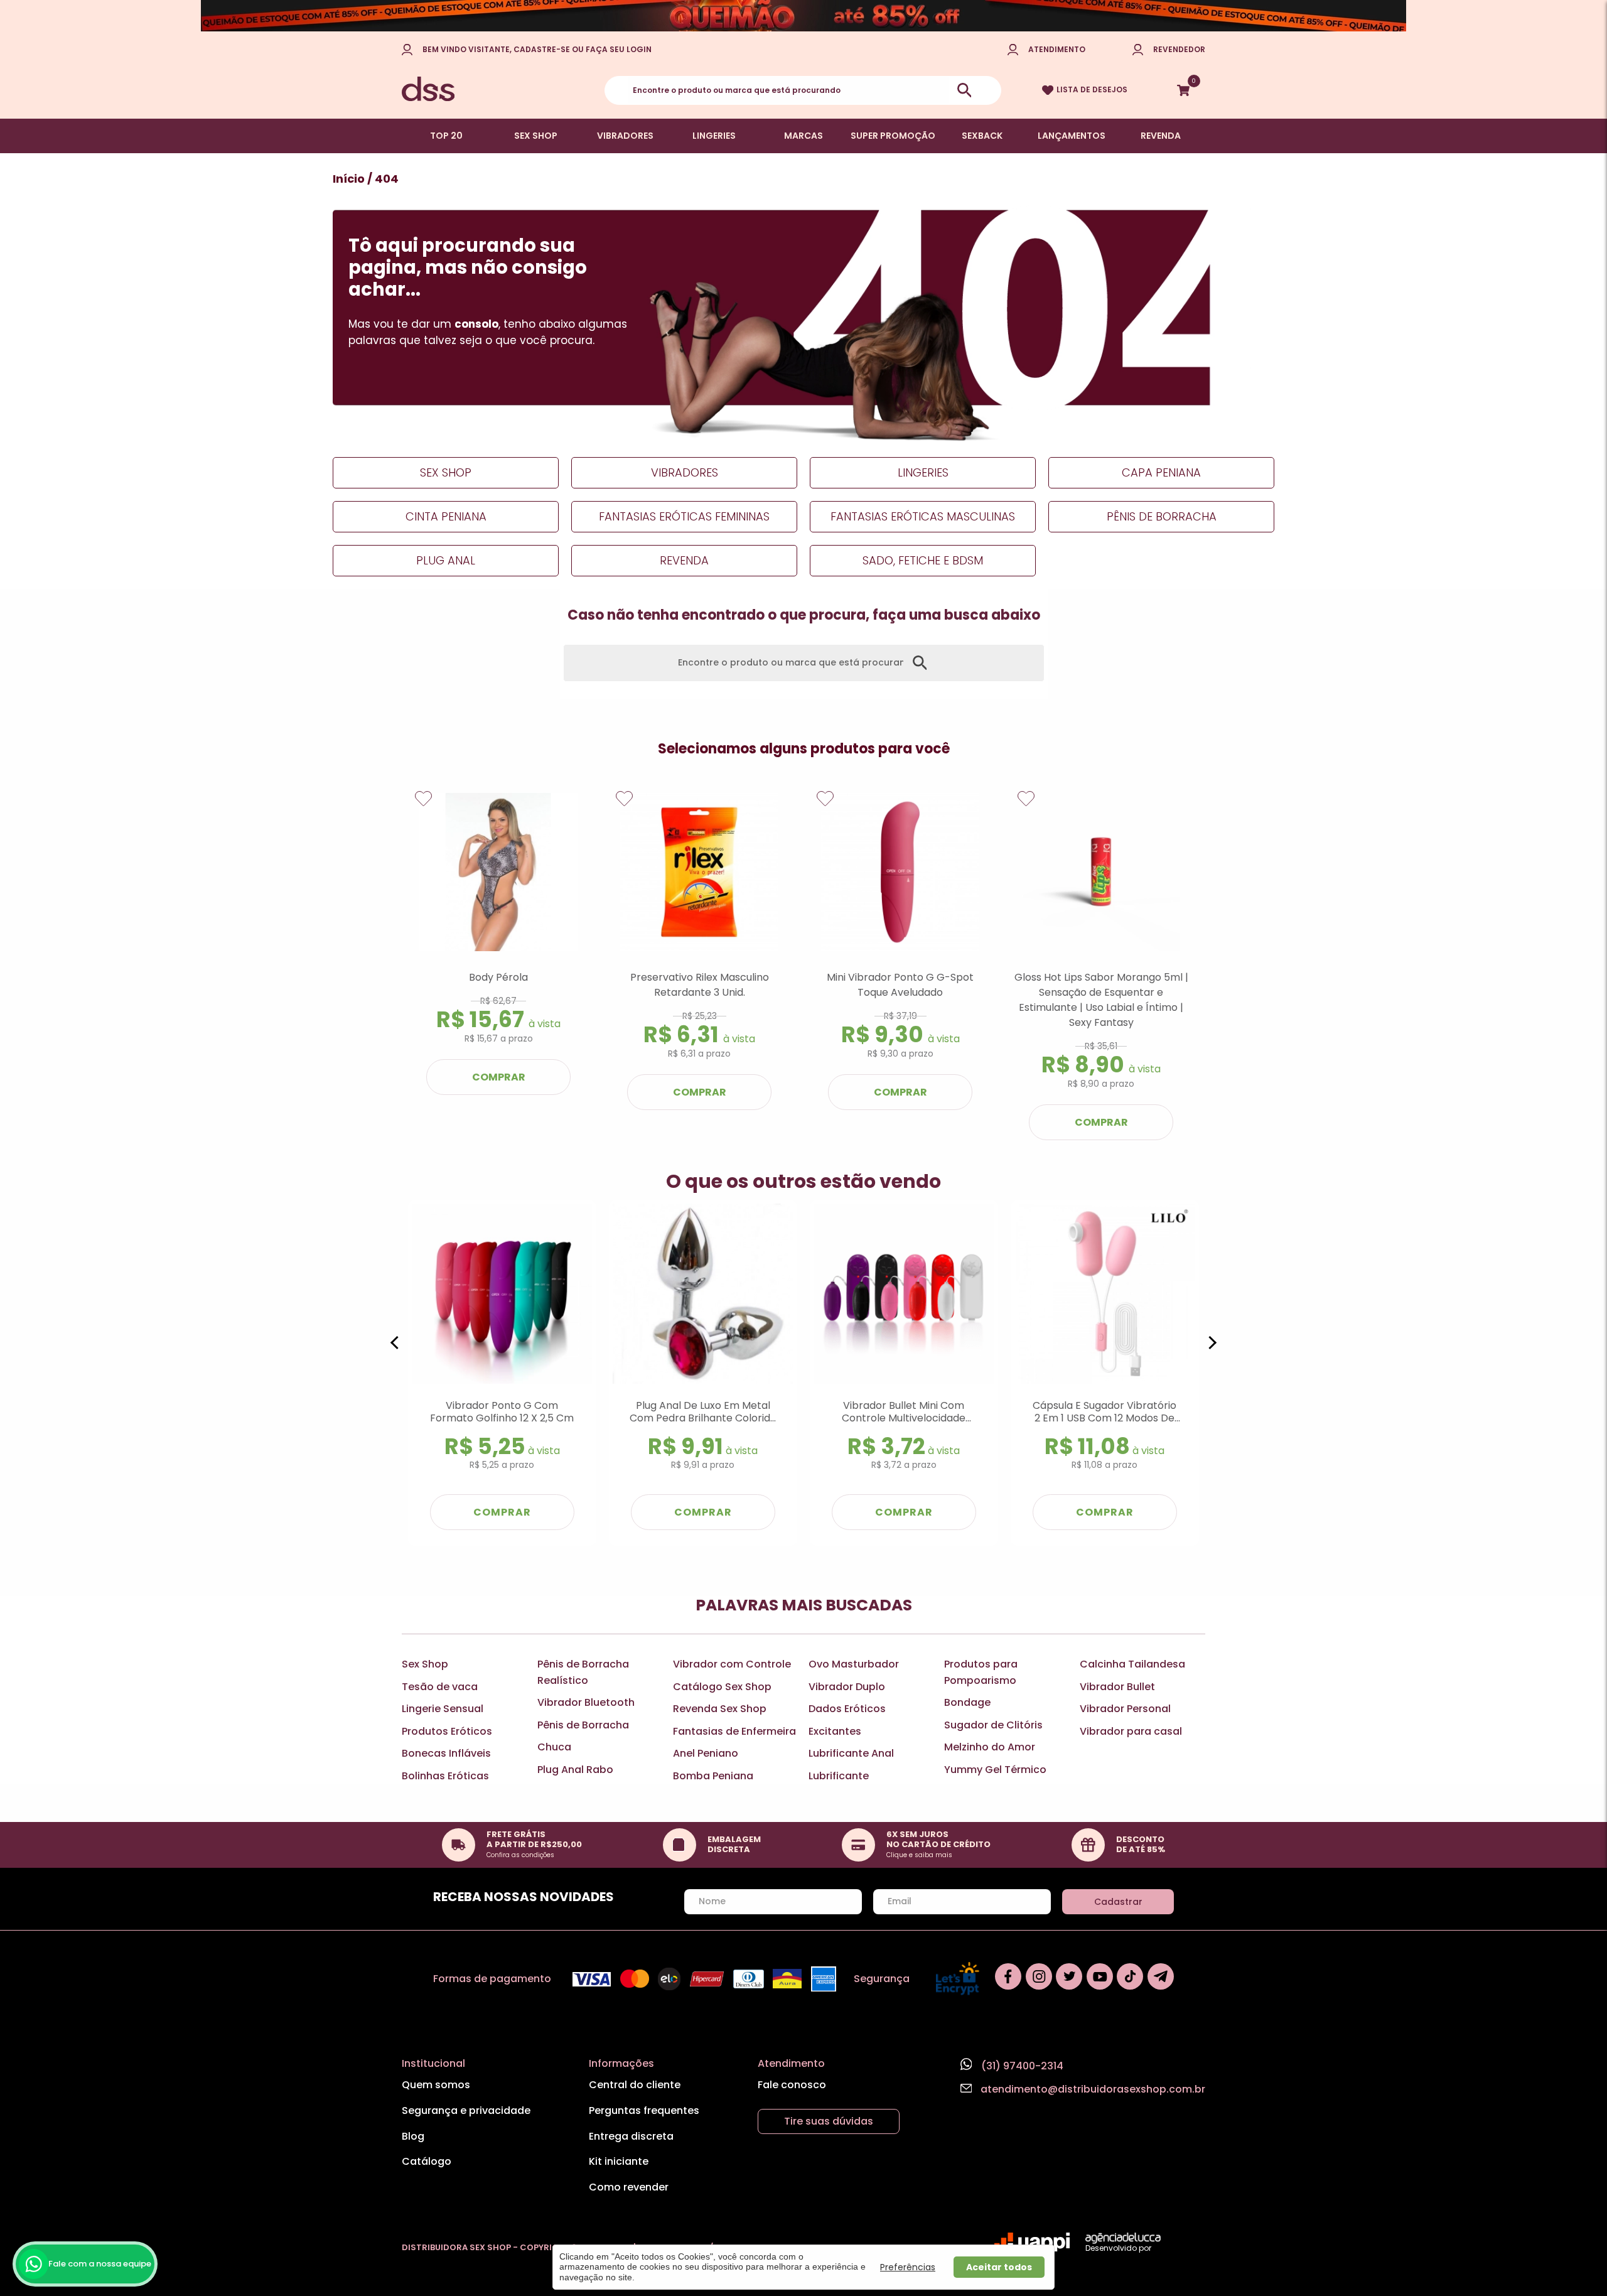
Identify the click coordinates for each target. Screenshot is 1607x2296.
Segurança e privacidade (466, 2110)
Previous (443, 966)
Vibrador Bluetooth (586, 1702)
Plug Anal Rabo (575, 1770)
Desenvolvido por (1118, 2248)
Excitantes (835, 1731)
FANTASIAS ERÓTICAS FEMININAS (684, 516)
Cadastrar (1118, 1902)
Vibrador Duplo (847, 1687)
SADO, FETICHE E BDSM (923, 560)
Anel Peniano (706, 1753)
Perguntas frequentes (644, 2110)
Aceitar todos (999, 2267)
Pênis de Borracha (583, 1725)
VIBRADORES (625, 136)
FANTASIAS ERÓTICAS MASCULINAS (923, 516)
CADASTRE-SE (542, 49)
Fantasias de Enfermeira (734, 1731)
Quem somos (436, 2085)
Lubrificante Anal (851, 1753)
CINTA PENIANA (446, 516)
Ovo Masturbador (854, 1664)
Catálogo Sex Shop (722, 1687)
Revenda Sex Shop (720, 1709)
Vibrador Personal (1125, 1709)
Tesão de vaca (440, 1687)
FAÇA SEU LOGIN (619, 49)
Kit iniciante (619, 2161)
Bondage (967, 1702)
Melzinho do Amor (990, 1747)
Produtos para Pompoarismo (981, 1672)
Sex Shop (425, 1664)
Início (349, 179)
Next (1164, 966)
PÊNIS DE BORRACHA (1162, 516)
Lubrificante (839, 1776)
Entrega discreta (631, 2136)
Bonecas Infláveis (446, 1753)
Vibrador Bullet (1117, 1687)
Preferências (908, 2267)
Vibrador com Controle (732, 1664)
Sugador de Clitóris (993, 1725)
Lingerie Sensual (443, 1709)
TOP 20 (446, 136)
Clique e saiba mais (919, 1855)
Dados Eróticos (847, 1709)
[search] (964, 90)
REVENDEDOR (1179, 49)
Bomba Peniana (713, 1776)
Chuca (554, 1747)
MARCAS (803, 136)
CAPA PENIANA (1161, 472)
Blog (413, 2136)
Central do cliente (635, 2085)
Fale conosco (792, 2085)
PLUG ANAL (446, 560)
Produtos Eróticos (447, 1731)
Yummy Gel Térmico (995, 1770)
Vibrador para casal (1131, 1731)
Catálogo (427, 2161)
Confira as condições (520, 1855)
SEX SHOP (536, 136)
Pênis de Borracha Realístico (583, 1672)
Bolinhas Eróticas (445, 1776)
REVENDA (1161, 136)
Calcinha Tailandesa (1132, 1664)
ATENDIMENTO (1057, 49)
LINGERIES (714, 136)
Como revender (629, 2187)
